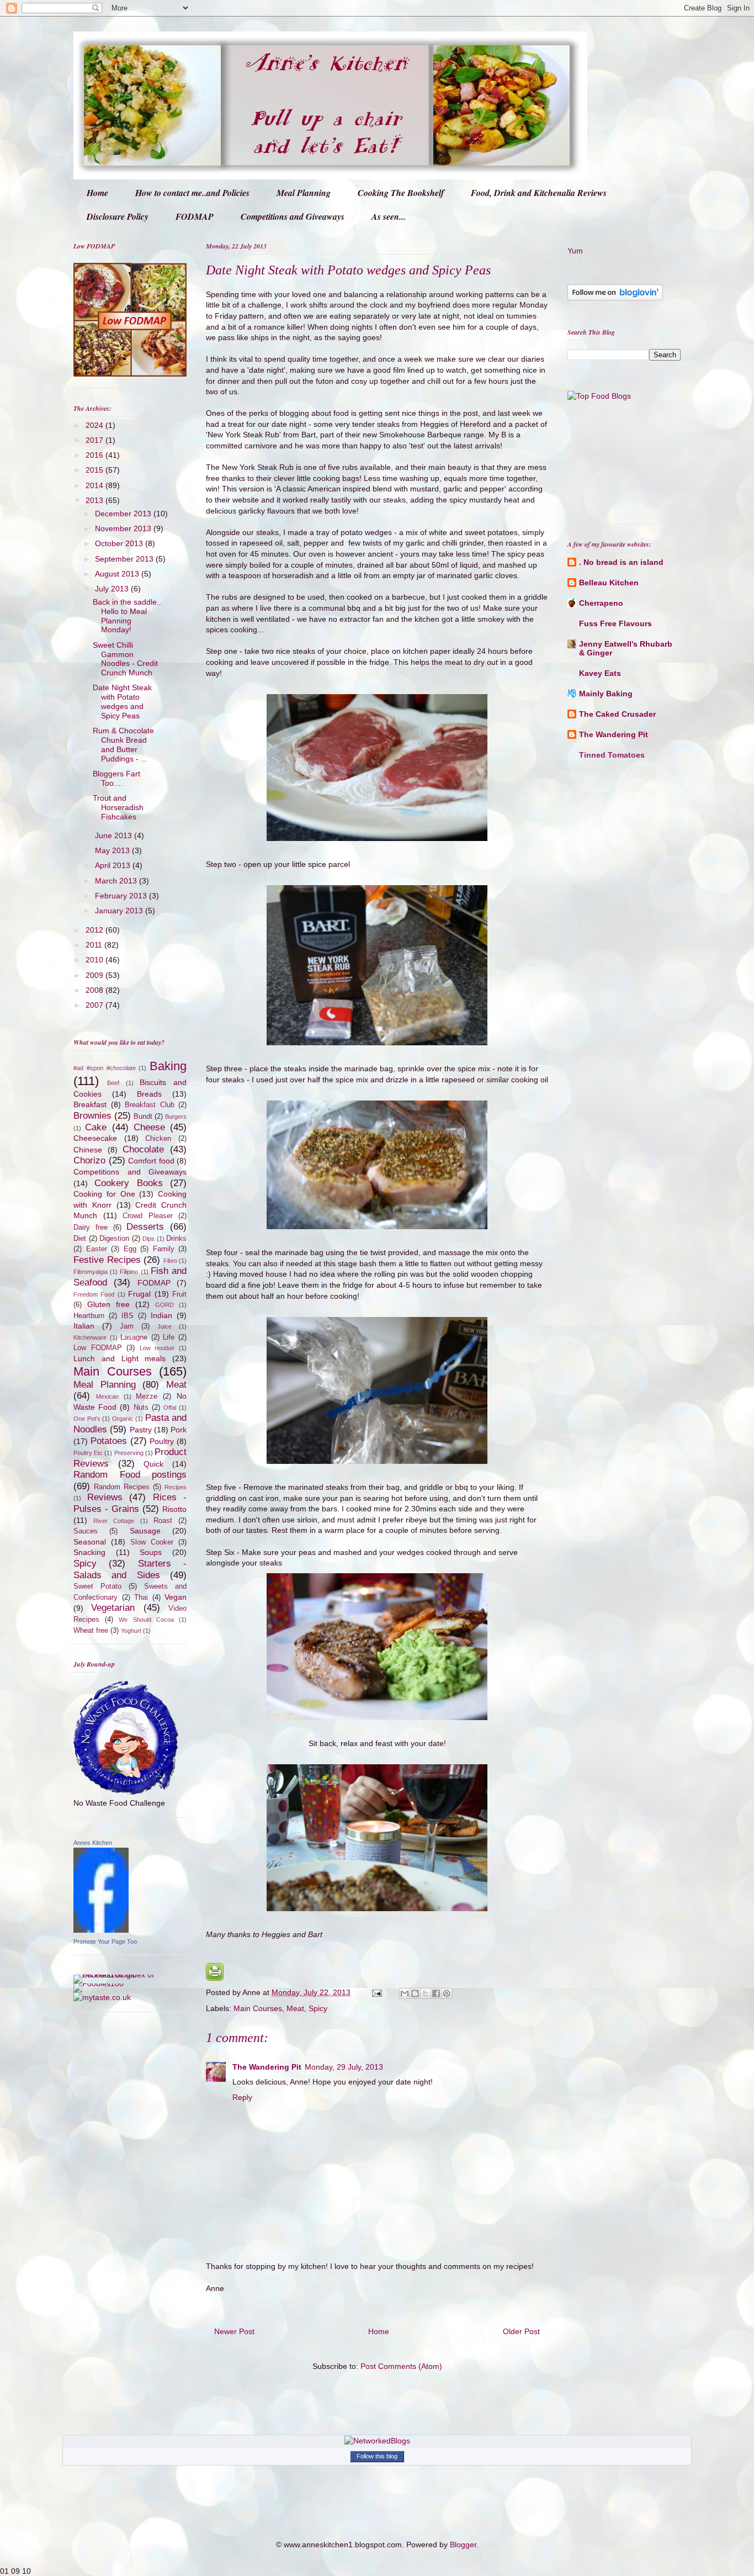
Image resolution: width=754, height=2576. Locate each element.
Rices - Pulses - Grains (130, 1503)
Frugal (139, 1294)
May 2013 (113, 850)
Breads (149, 1094)
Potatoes (109, 1441)
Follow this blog (377, 2456)
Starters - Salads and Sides (130, 1569)
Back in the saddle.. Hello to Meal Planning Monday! (127, 616)
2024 (95, 425)
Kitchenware (90, 1337)
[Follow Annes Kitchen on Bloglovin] (615, 298)
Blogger (463, 2545)
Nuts (141, 1408)
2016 (95, 455)
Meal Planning (304, 193)
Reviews (105, 1497)
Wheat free (91, 1631)
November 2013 (124, 528)
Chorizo (89, 1160)
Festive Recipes (107, 1260)
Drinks (176, 1239)
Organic (123, 1419)
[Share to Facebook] (436, 1993)
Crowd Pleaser (148, 1216)
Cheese (149, 1127)
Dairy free (91, 1228)
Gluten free (108, 1304)
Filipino (129, 1272)
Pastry (141, 1430)
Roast (163, 1521)
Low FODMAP (98, 1348)
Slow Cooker (152, 1542)
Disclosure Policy (118, 216)
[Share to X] (426, 1993)
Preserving (129, 1453)
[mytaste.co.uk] (102, 1997)
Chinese (88, 1150)
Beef (113, 1083)
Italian (84, 1326)
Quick (153, 1464)
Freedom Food (94, 1294)
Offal (170, 1408)
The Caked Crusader (617, 714)
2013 (95, 500)
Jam (127, 1326)
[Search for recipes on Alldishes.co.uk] (599, 396)
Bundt (143, 1117)
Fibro (170, 1261)
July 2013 (113, 589)
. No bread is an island (621, 562)
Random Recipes (122, 1487)
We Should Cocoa (146, 1620)
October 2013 (120, 543)
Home (97, 193)
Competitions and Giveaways (293, 216)
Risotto (174, 1509)
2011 (95, 945)
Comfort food (151, 1161)
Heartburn (89, 1316)
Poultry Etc (88, 1453)
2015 (95, 470)
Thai (141, 1598)
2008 (95, 990)
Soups (151, 1552)
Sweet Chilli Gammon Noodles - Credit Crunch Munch (125, 659)
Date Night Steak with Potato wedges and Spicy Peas (122, 701)
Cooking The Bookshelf (401, 193)
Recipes (176, 1487)
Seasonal (90, 1542)
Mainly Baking (606, 694)
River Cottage (114, 1521)
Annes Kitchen (93, 1843)
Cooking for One (104, 1194)
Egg (130, 1249)
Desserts (145, 1227)
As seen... (389, 216)
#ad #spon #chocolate (105, 1068)
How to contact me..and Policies (192, 193)
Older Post (521, 2331)
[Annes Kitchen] (101, 1930)
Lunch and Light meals (120, 1358)
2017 (95, 440)
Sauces (86, 1531)
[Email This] (405, 1993)
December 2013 (124, 514)
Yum (575, 251)
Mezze (147, 1397)
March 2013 (117, 881)
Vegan (176, 1597)
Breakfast (90, 1104)
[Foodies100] (99, 1983)
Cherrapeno (601, 603)
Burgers (176, 1117)
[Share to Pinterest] (447, 1993)
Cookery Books (128, 1183)
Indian (161, 1315)
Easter (97, 1249)
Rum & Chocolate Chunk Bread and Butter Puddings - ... (123, 744)
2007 (95, 1005)
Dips (148, 1239)
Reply (242, 2097)
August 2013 (118, 574)
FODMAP (195, 216)
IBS (128, 1316)
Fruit (179, 1294)
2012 (95, 930)
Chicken (158, 1139)
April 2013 (114, 865)
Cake (96, 1127)
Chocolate (143, 1149)
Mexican (107, 1397)
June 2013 (115, 835)
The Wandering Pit (267, 2067)
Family (164, 1249)
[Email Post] (376, 1992)
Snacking (89, 1552)
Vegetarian (113, 1608)
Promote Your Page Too (105, 1942)
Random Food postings (130, 1475)
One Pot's (87, 1419)
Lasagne (134, 1337)
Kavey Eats (600, 673)
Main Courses (258, 2008)
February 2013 (122, 896)
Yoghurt (131, 1631)
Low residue (157, 1348)
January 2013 (120, 911)
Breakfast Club (150, 1105)
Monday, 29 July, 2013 (344, 2067)
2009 (95, 975)
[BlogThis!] (415, 1993)
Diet (80, 1239)
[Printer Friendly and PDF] (215, 1978)
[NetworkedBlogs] (377, 2441)
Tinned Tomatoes (612, 755)
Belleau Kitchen (609, 583)
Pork (179, 1430)
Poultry (162, 1441)
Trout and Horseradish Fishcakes (118, 807)
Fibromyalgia (91, 1272)
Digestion (114, 1239)
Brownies (92, 1116)
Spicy (318, 2008)
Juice (164, 1326)
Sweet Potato (97, 1586)
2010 (95, 960)
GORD (164, 1305)
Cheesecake (95, 1138)
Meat (295, 2008)
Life (169, 1337)
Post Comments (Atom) (401, 2366)
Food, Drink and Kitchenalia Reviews (539, 193)
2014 (95, 485)
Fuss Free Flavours (615, 623)
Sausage (145, 1531)
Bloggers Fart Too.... (116, 778)
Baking (168, 1066)
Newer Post (234, 2331)
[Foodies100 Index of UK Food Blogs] (119, 1975)
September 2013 (125, 559)
